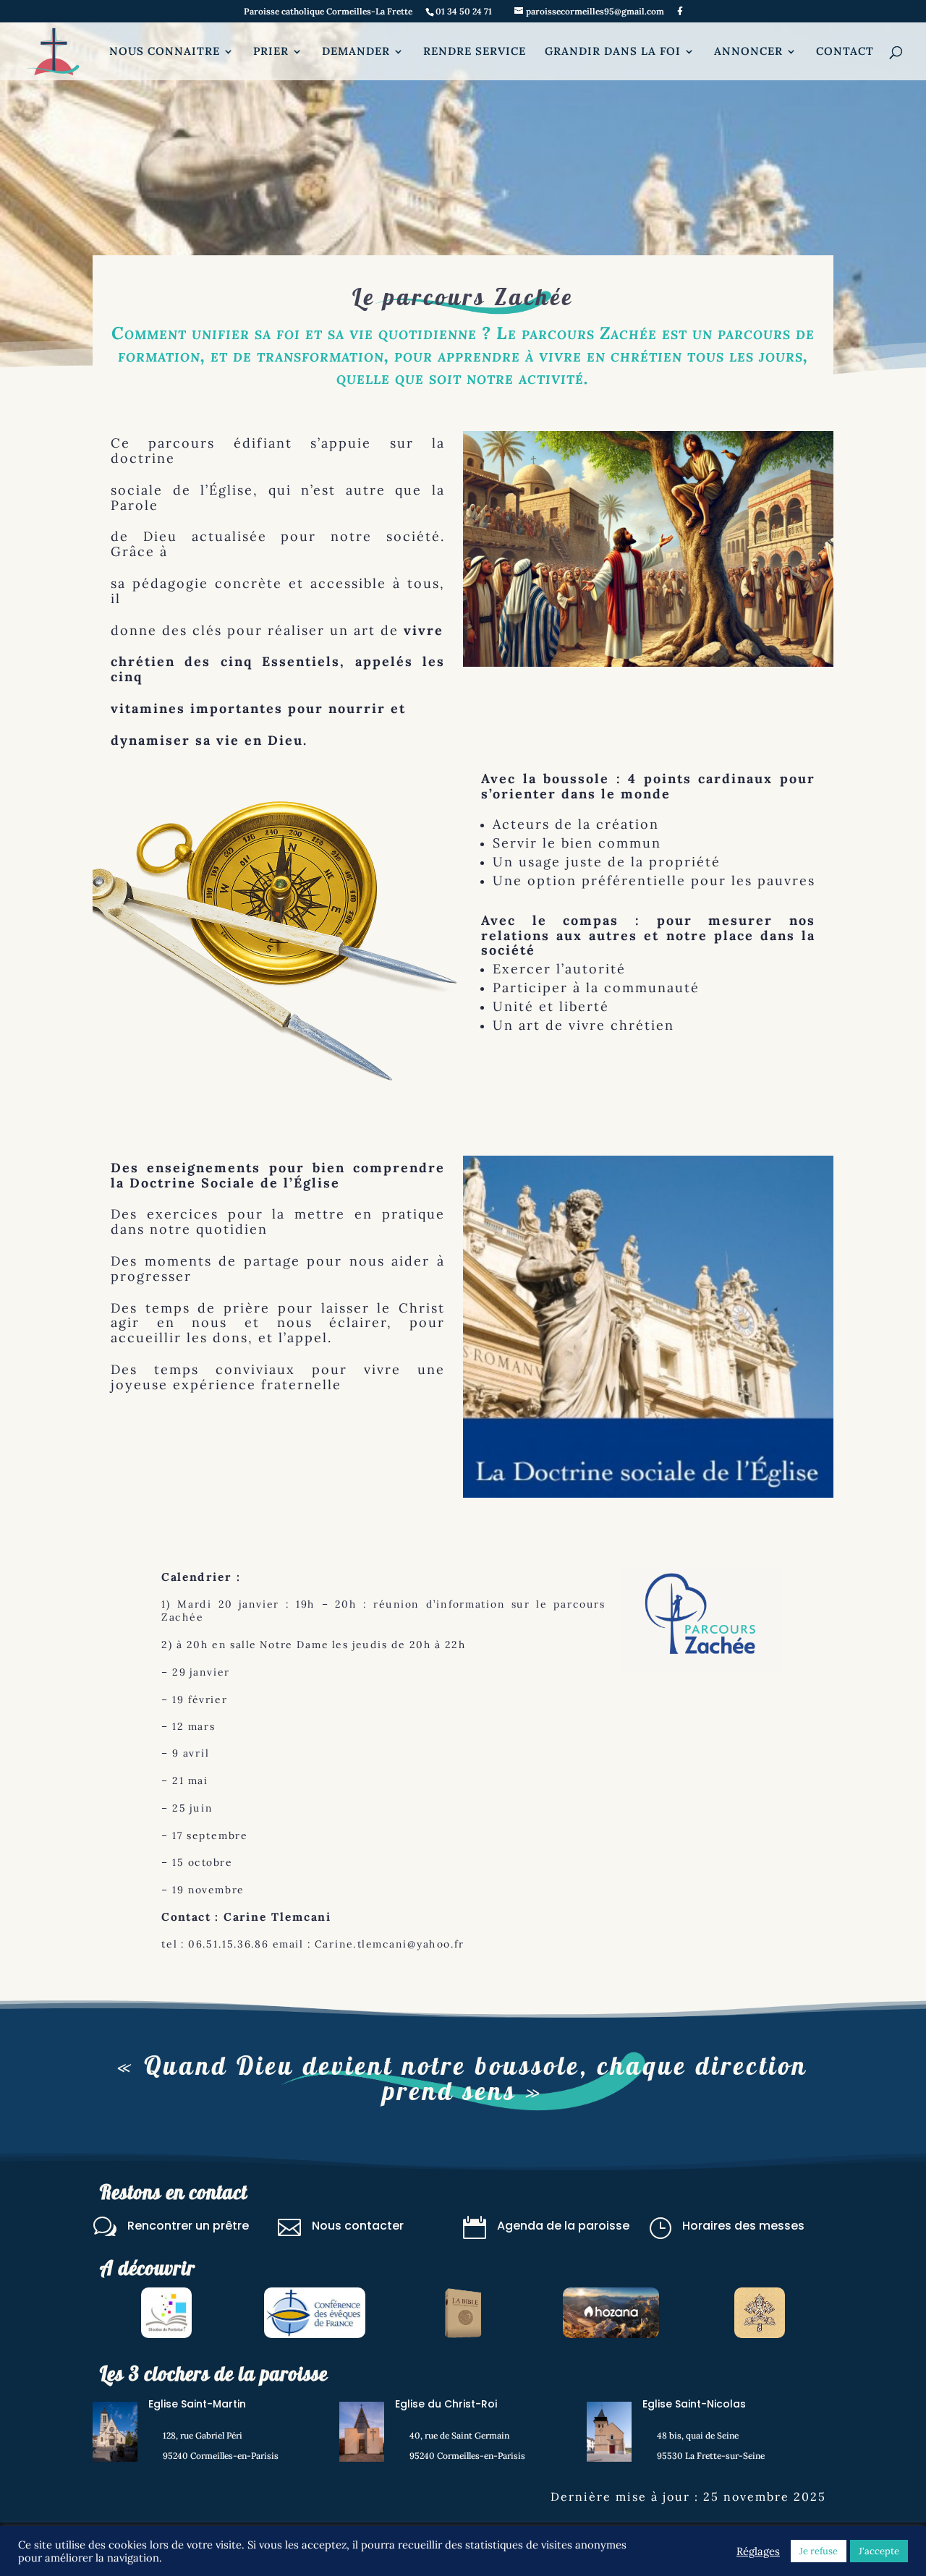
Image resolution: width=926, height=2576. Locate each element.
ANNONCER (748, 52)
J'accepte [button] (879, 2551)
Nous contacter (358, 2226)
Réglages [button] (758, 2551)
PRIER (271, 52)
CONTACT (845, 52)
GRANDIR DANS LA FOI (613, 52)
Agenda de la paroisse (563, 2226)
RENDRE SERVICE (475, 52)
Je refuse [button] (819, 2551)
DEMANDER (356, 52)
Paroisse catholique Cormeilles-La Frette (328, 12)
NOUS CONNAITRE (165, 52)
